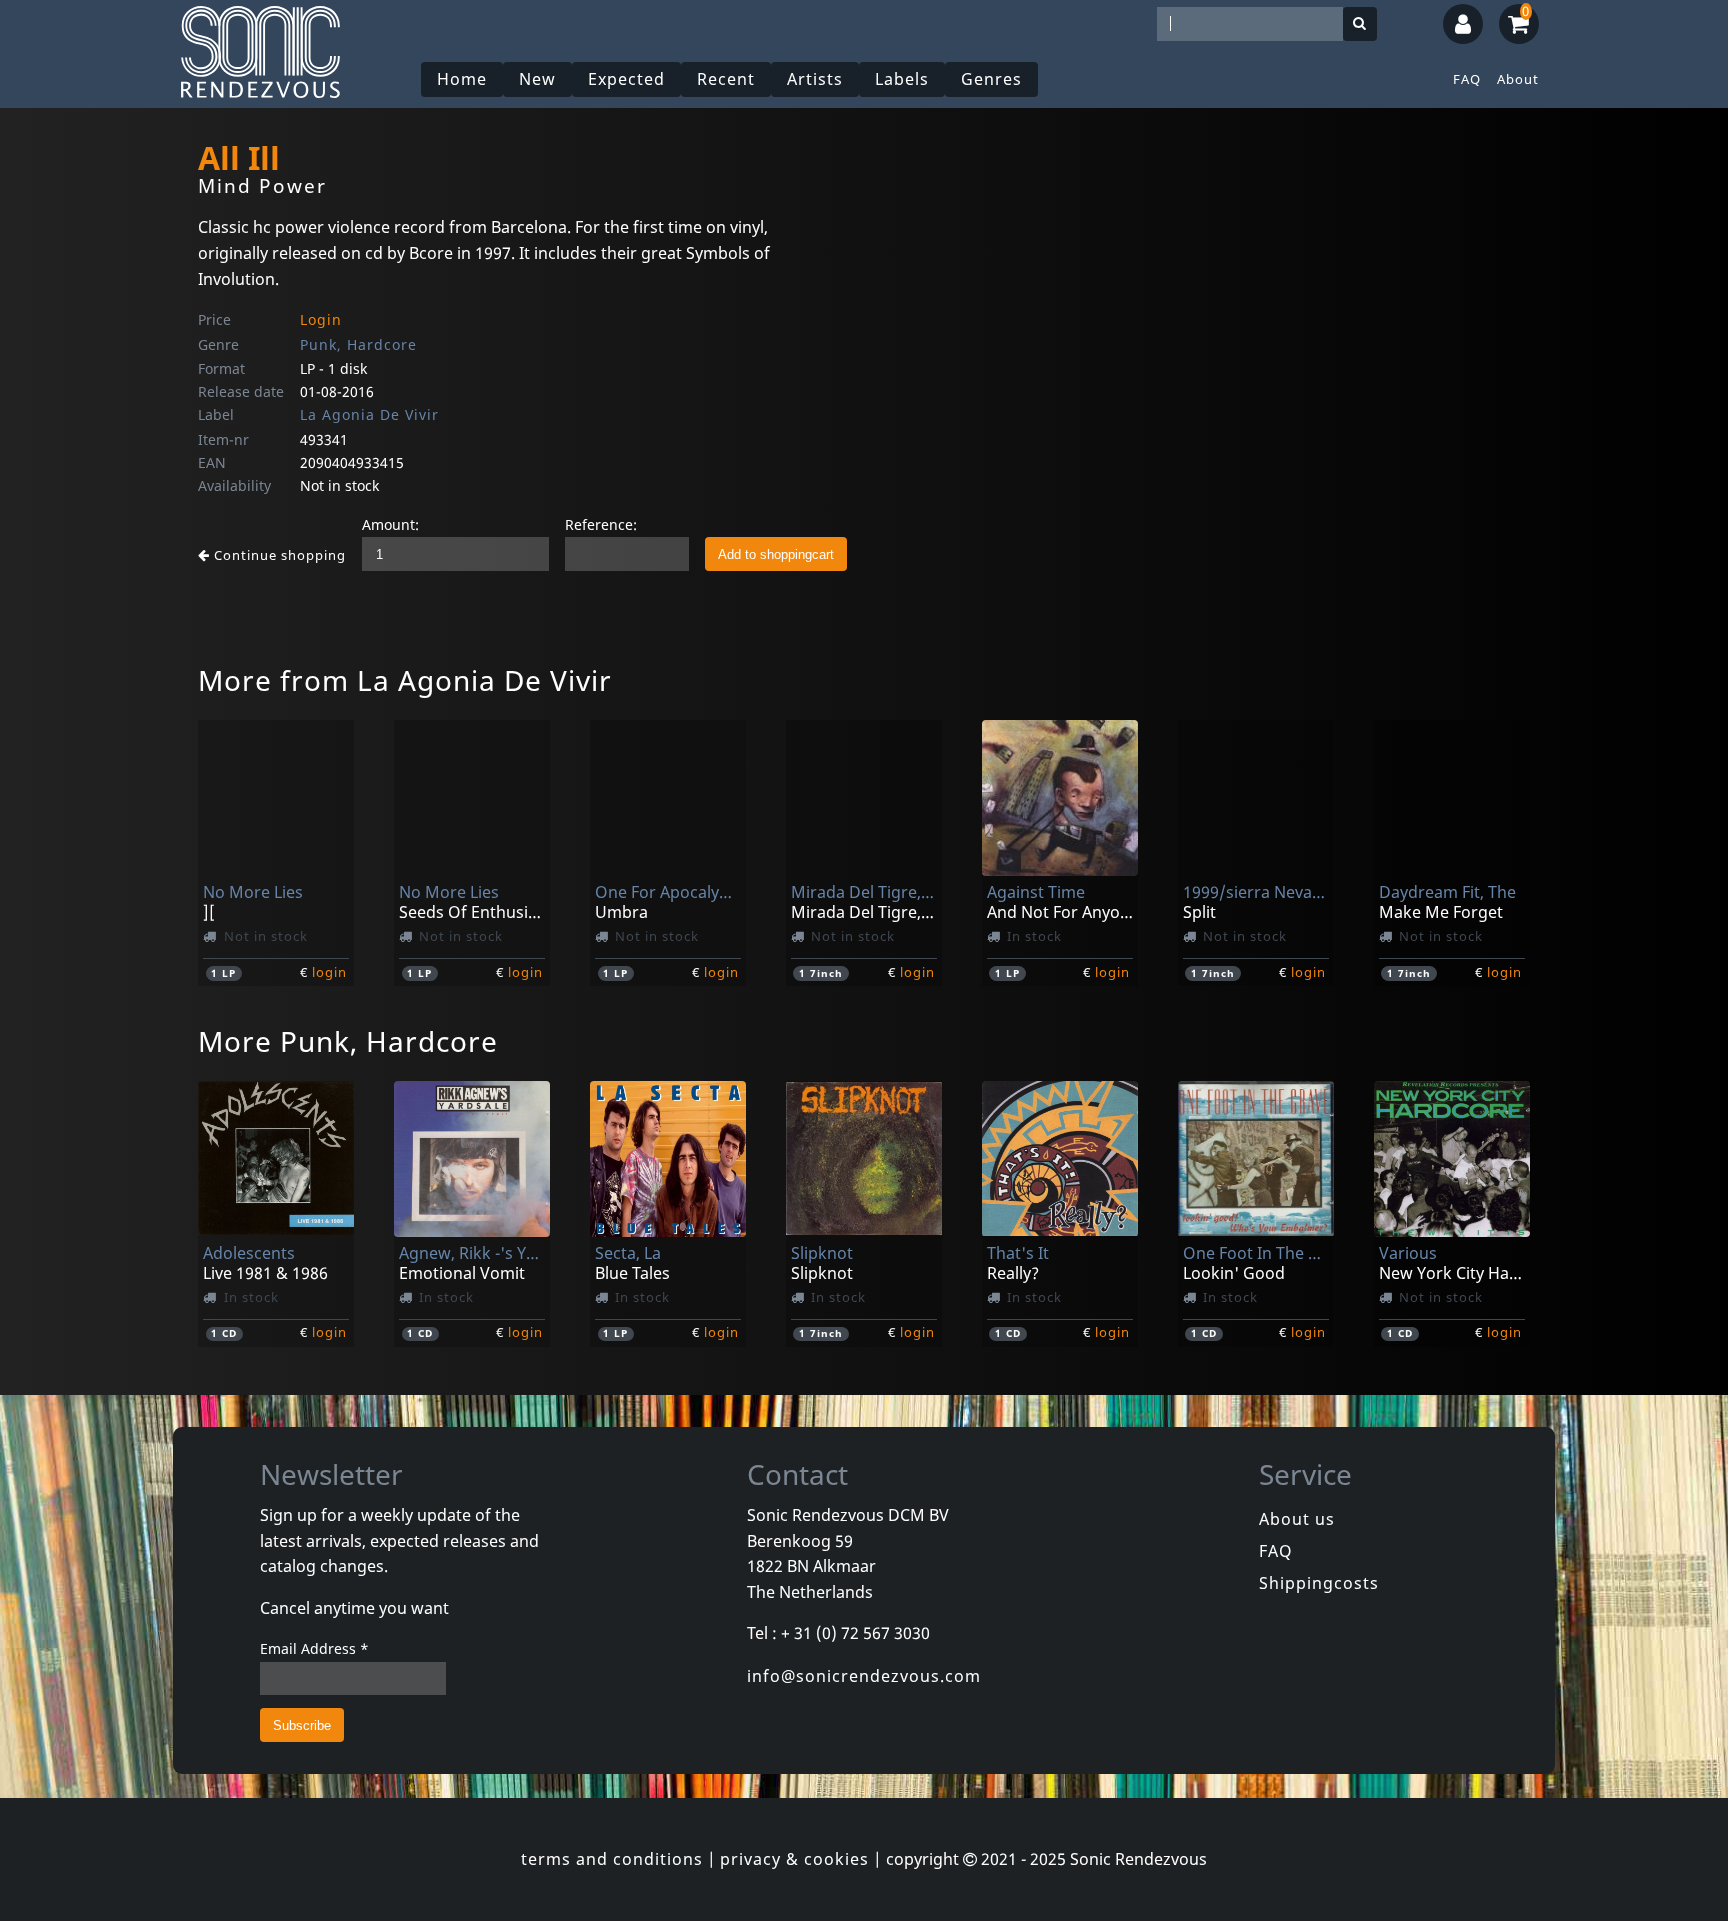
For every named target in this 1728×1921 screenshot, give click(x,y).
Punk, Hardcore (358, 344)
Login (321, 319)
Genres (991, 79)
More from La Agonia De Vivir (405, 680)
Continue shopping (278, 555)
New (537, 79)
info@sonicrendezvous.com (864, 1676)
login (329, 972)
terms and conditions (612, 1859)
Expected (626, 79)
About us (1297, 1519)
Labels (902, 79)
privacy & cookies (794, 1859)
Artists (815, 79)
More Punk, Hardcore (348, 1041)
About (1518, 79)
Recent (726, 79)
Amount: (390, 524)
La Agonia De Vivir (369, 414)
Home (462, 79)
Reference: (601, 524)
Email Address (314, 1648)
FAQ (1467, 79)
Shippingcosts (1319, 1583)
